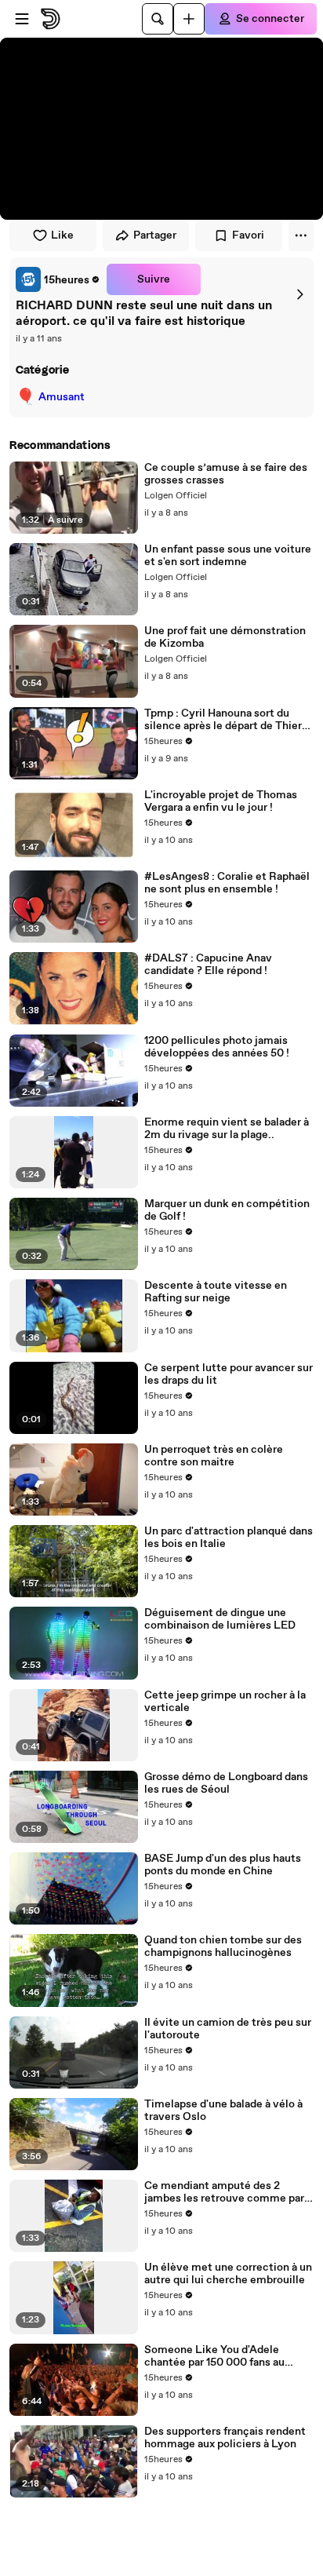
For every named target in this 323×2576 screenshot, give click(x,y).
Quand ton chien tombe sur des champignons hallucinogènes (223, 1947)
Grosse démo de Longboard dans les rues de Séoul (226, 1783)
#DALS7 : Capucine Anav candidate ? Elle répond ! (208, 965)
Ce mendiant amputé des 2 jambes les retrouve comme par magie (224, 2192)
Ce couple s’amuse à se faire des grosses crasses (226, 474)
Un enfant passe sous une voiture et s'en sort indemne (228, 556)
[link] (58, 279)
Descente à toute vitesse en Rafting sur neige (216, 1292)
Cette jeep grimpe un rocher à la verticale (225, 1702)
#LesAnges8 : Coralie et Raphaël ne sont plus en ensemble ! (227, 883)
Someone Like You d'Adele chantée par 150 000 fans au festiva (214, 2356)
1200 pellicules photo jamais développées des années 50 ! (217, 1047)
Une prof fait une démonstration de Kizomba (225, 637)
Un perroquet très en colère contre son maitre (214, 1456)
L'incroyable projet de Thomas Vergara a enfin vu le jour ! (221, 801)
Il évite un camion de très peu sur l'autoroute (228, 2029)
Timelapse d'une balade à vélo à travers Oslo (223, 2111)
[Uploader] (189, 19)
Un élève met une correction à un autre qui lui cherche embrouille (228, 2274)
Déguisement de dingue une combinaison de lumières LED (220, 1619)
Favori (248, 235)
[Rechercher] (158, 19)
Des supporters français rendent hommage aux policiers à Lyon (225, 2438)
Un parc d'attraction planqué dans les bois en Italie (229, 1538)
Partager (155, 235)
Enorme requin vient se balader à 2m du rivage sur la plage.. (227, 1129)
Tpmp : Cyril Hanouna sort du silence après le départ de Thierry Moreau (228, 720)
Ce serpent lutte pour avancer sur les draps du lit (229, 1374)
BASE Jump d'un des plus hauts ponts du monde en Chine (223, 1865)
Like (62, 235)
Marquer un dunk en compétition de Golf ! (227, 1210)
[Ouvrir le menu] (22, 19)
